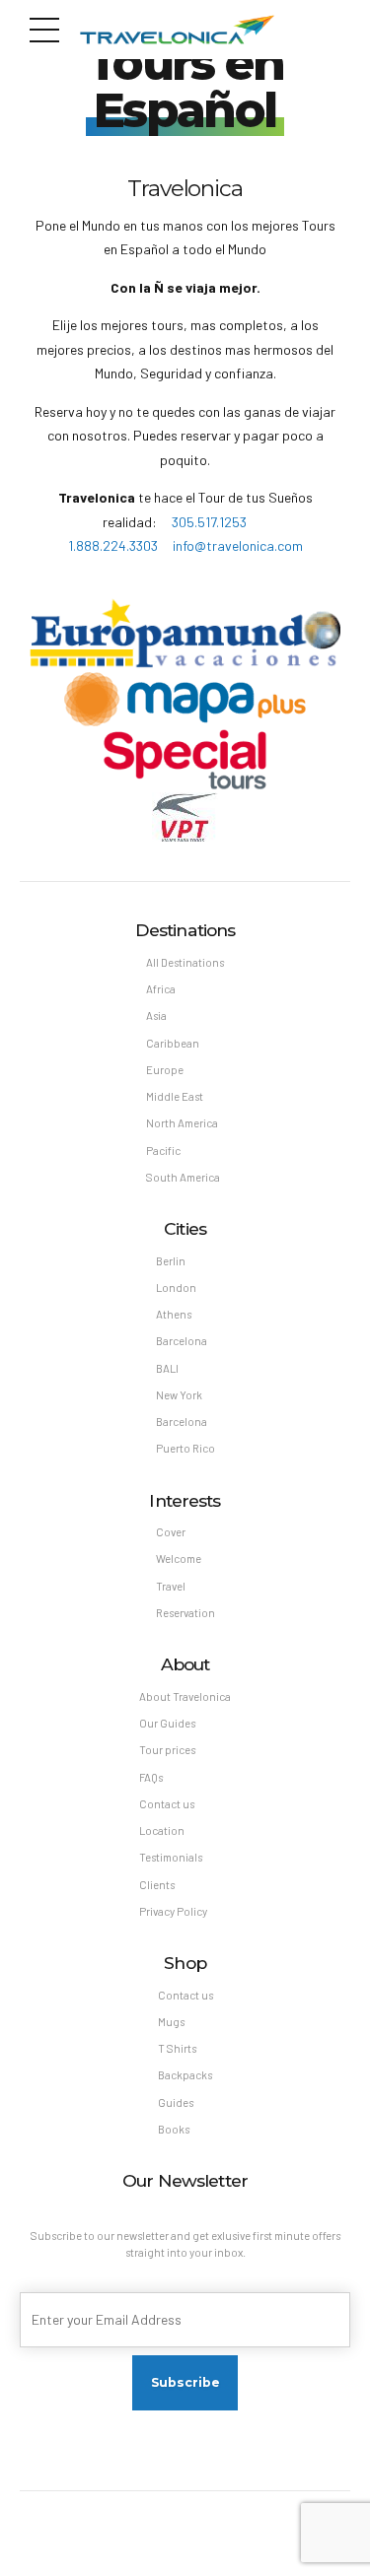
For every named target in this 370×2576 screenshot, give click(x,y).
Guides (176, 2102)
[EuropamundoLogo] (185, 635)
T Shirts (177, 2048)
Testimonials (171, 1857)
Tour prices (167, 1750)
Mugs (171, 2022)
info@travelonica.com (238, 545)
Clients (157, 1885)
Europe (165, 1070)
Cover (171, 1532)
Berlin (171, 1261)
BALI (167, 1368)
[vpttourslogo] (185, 817)
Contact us (167, 1804)
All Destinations (185, 962)
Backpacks (185, 2075)
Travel (171, 1586)
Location (162, 1830)
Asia (156, 1016)
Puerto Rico (185, 1448)
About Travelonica (185, 1696)
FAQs (151, 1777)
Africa (161, 989)
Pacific (163, 1151)
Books (174, 2129)
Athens (174, 1314)
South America (183, 1177)
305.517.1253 (211, 522)
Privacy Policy (173, 1911)
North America (182, 1123)
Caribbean (173, 1043)
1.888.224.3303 (114, 545)
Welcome (179, 1559)
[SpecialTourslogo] (185, 759)
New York (179, 1395)
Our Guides (167, 1723)
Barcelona (182, 1341)
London (176, 1288)
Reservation (185, 1613)
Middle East (175, 1096)
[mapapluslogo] (185, 699)
